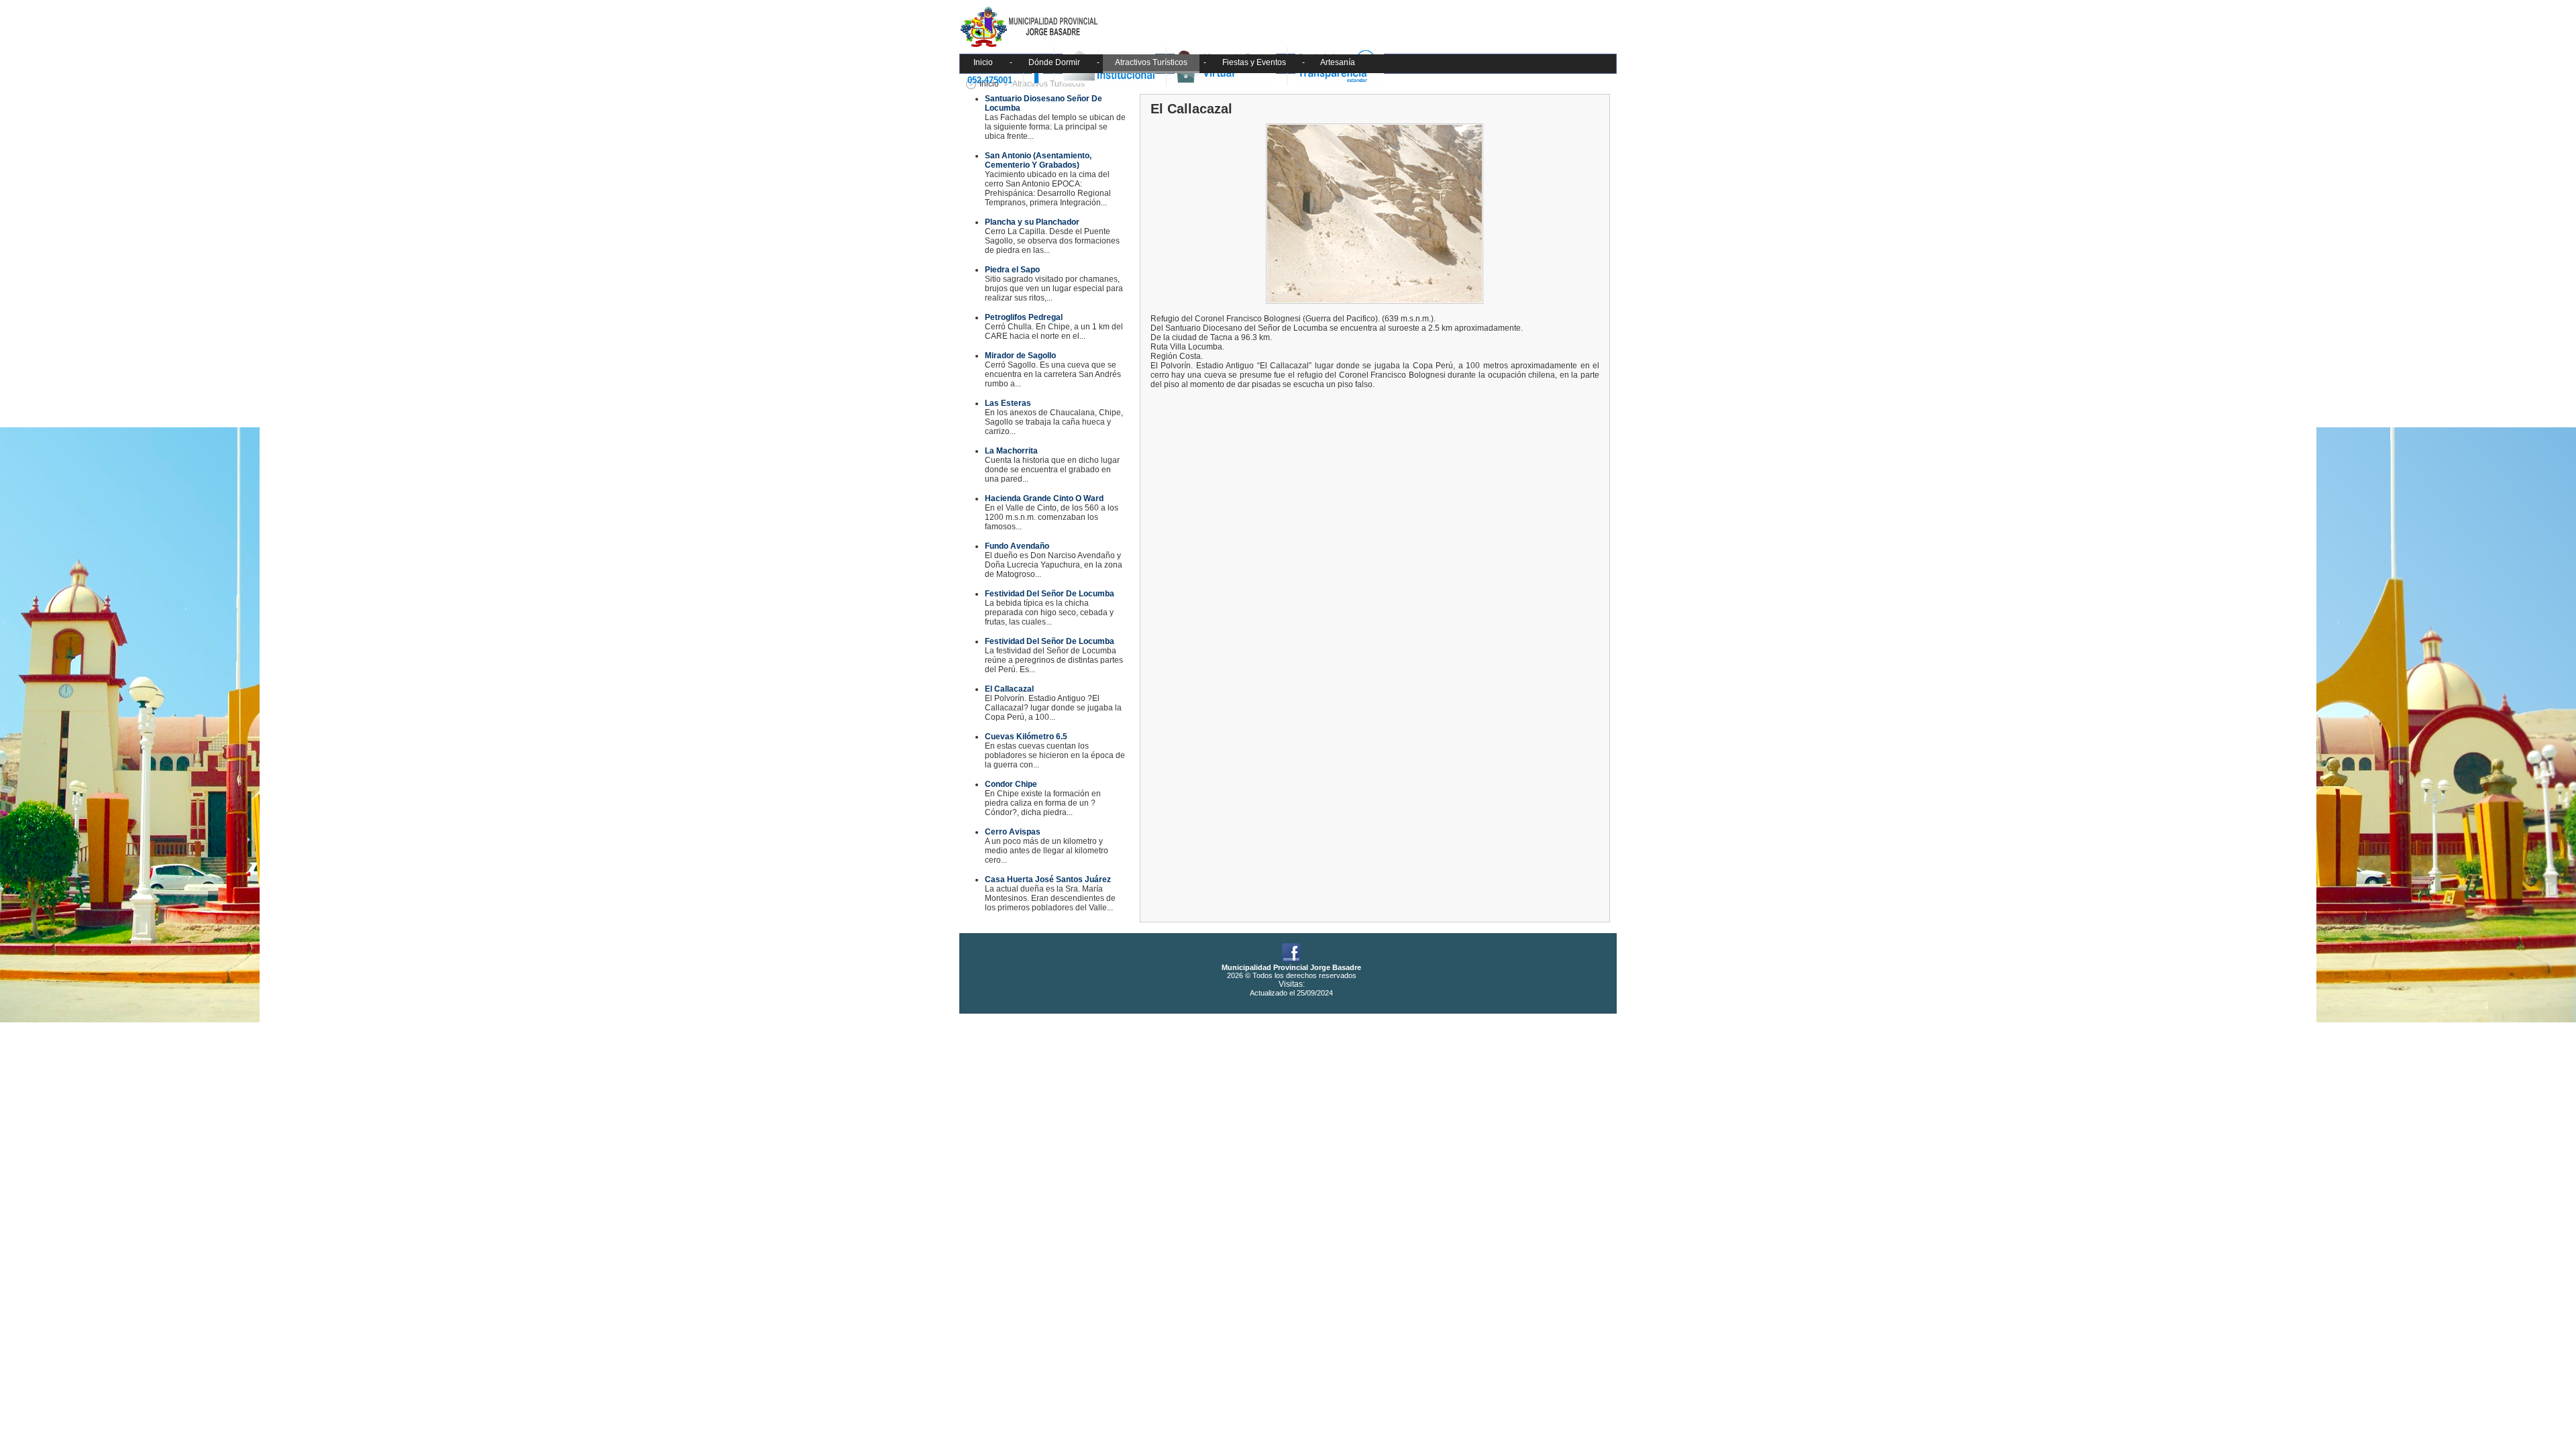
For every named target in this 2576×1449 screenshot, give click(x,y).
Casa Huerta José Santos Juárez (1048, 879)
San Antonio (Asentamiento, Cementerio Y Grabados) (1038, 160)
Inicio (983, 62)
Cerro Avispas (1013, 832)
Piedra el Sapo (1012, 270)
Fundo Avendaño (1017, 546)
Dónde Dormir (1054, 62)
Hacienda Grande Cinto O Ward (1044, 498)
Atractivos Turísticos (1151, 62)
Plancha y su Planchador (1032, 222)
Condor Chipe (1011, 784)
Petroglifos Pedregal (1024, 317)
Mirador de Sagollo (1020, 356)
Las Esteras (1008, 403)
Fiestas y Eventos (1254, 62)
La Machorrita (1011, 451)
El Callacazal (1009, 689)
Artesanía (1338, 62)
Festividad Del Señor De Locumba (1050, 594)
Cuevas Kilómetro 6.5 (1026, 737)
